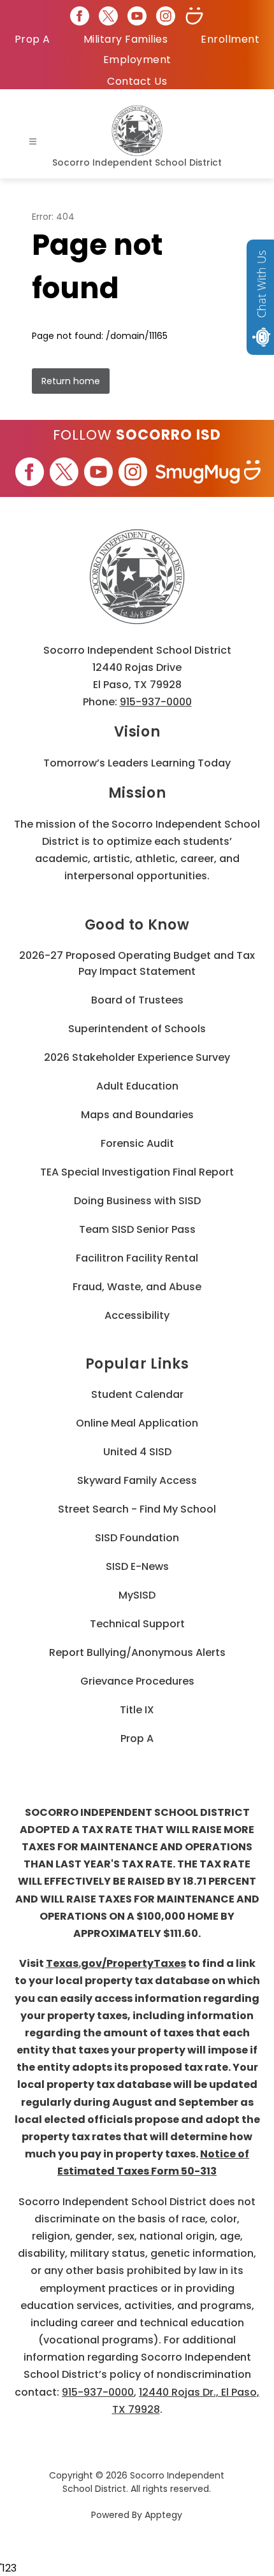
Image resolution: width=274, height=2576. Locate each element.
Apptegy (163, 2515)
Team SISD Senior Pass (137, 1229)
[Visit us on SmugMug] (194, 16)
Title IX (137, 1710)
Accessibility (137, 1315)
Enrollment (230, 39)
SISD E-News (137, 1566)
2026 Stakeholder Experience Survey (137, 1057)
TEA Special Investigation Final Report (137, 1172)
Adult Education (137, 1086)
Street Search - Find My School (137, 1509)
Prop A (32, 39)
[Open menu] (33, 142)
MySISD (137, 1595)
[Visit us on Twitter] (108, 16)
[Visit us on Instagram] (166, 16)
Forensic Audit (137, 1143)
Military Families (126, 39)
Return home (71, 381)
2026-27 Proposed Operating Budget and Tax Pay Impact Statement (137, 963)
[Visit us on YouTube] (137, 16)
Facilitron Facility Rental (137, 1258)
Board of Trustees (137, 1000)
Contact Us (137, 81)
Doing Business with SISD (137, 1201)
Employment (137, 60)
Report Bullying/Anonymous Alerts (137, 1652)
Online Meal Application (137, 1423)
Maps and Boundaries (137, 1115)
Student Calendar (137, 1394)
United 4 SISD (137, 1452)
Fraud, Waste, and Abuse (137, 1287)
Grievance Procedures (137, 1681)
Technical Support (137, 1624)
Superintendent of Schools (137, 1029)
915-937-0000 (156, 702)
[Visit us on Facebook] (80, 16)
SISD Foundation (137, 1538)
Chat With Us (261, 284)
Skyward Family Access (137, 1480)
